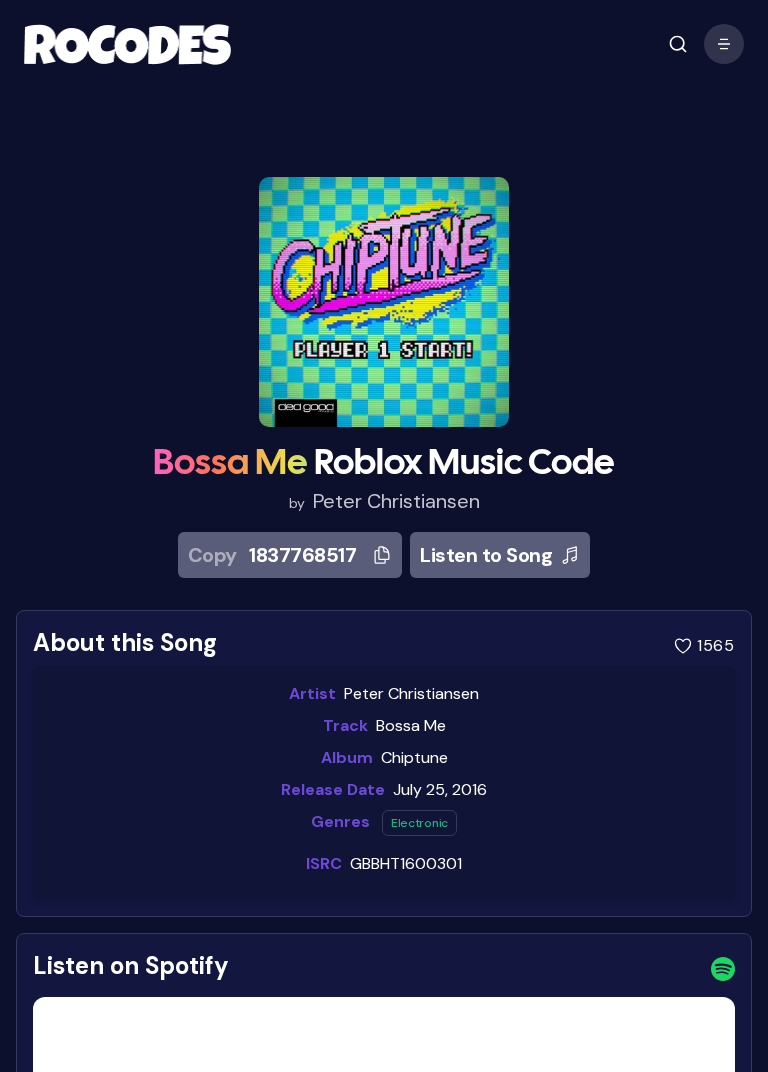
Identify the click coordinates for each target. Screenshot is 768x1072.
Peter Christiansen (396, 501)
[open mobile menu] (678, 44)
